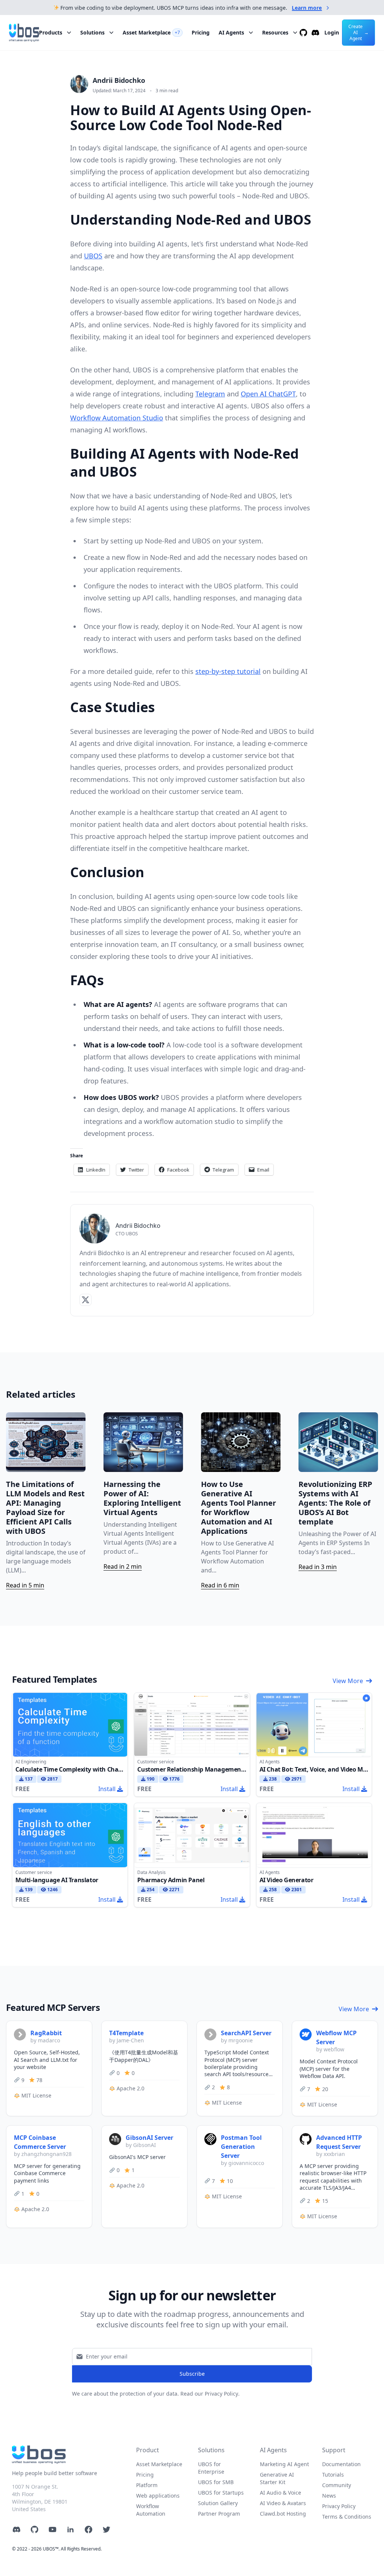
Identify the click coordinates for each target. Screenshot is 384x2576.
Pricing (201, 32)
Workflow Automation (151, 2510)
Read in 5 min (25, 1585)
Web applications (158, 2496)
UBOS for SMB (216, 2482)
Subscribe (192, 2374)
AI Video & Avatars (283, 2503)
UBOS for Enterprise (211, 2468)
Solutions (92, 32)
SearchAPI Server (246, 2033)
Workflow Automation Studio (117, 418)
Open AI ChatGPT (268, 394)
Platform (147, 2485)
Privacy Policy (339, 2506)
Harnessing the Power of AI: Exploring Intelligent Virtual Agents (142, 1498)
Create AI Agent (358, 32)
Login (332, 32)
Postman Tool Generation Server (241, 2147)
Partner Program (219, 2514)
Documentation (341, 2464)
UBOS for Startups (221, 2493)
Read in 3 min (318, 1567)
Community (337, 2485)
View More (348, 1681)
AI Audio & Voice (280, 2493)
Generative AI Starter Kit (277, 2478)
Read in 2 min (123, 1566)
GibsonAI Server (149, 2138)
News (329, 2496)
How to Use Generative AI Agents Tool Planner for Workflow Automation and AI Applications (238, 1508)
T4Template (126, 2033)
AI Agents (231, 32)
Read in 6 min (220, 1585)
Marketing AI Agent (284, 2464)
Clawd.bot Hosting (283, 2514)
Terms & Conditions (347, 2517)
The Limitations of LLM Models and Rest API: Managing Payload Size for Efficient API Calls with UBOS (45, 1508)
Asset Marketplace (151, 32)
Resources (275, 32)
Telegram (210, 394)
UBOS (93, 256)
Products (51, 32)
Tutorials (333, 2475)
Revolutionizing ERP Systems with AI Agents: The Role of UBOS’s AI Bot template (335, 1503)
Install (107, 1789)
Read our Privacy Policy (209, 2394)
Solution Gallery (218, 2503)
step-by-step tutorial (228, 671)
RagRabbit (46, 2033)
